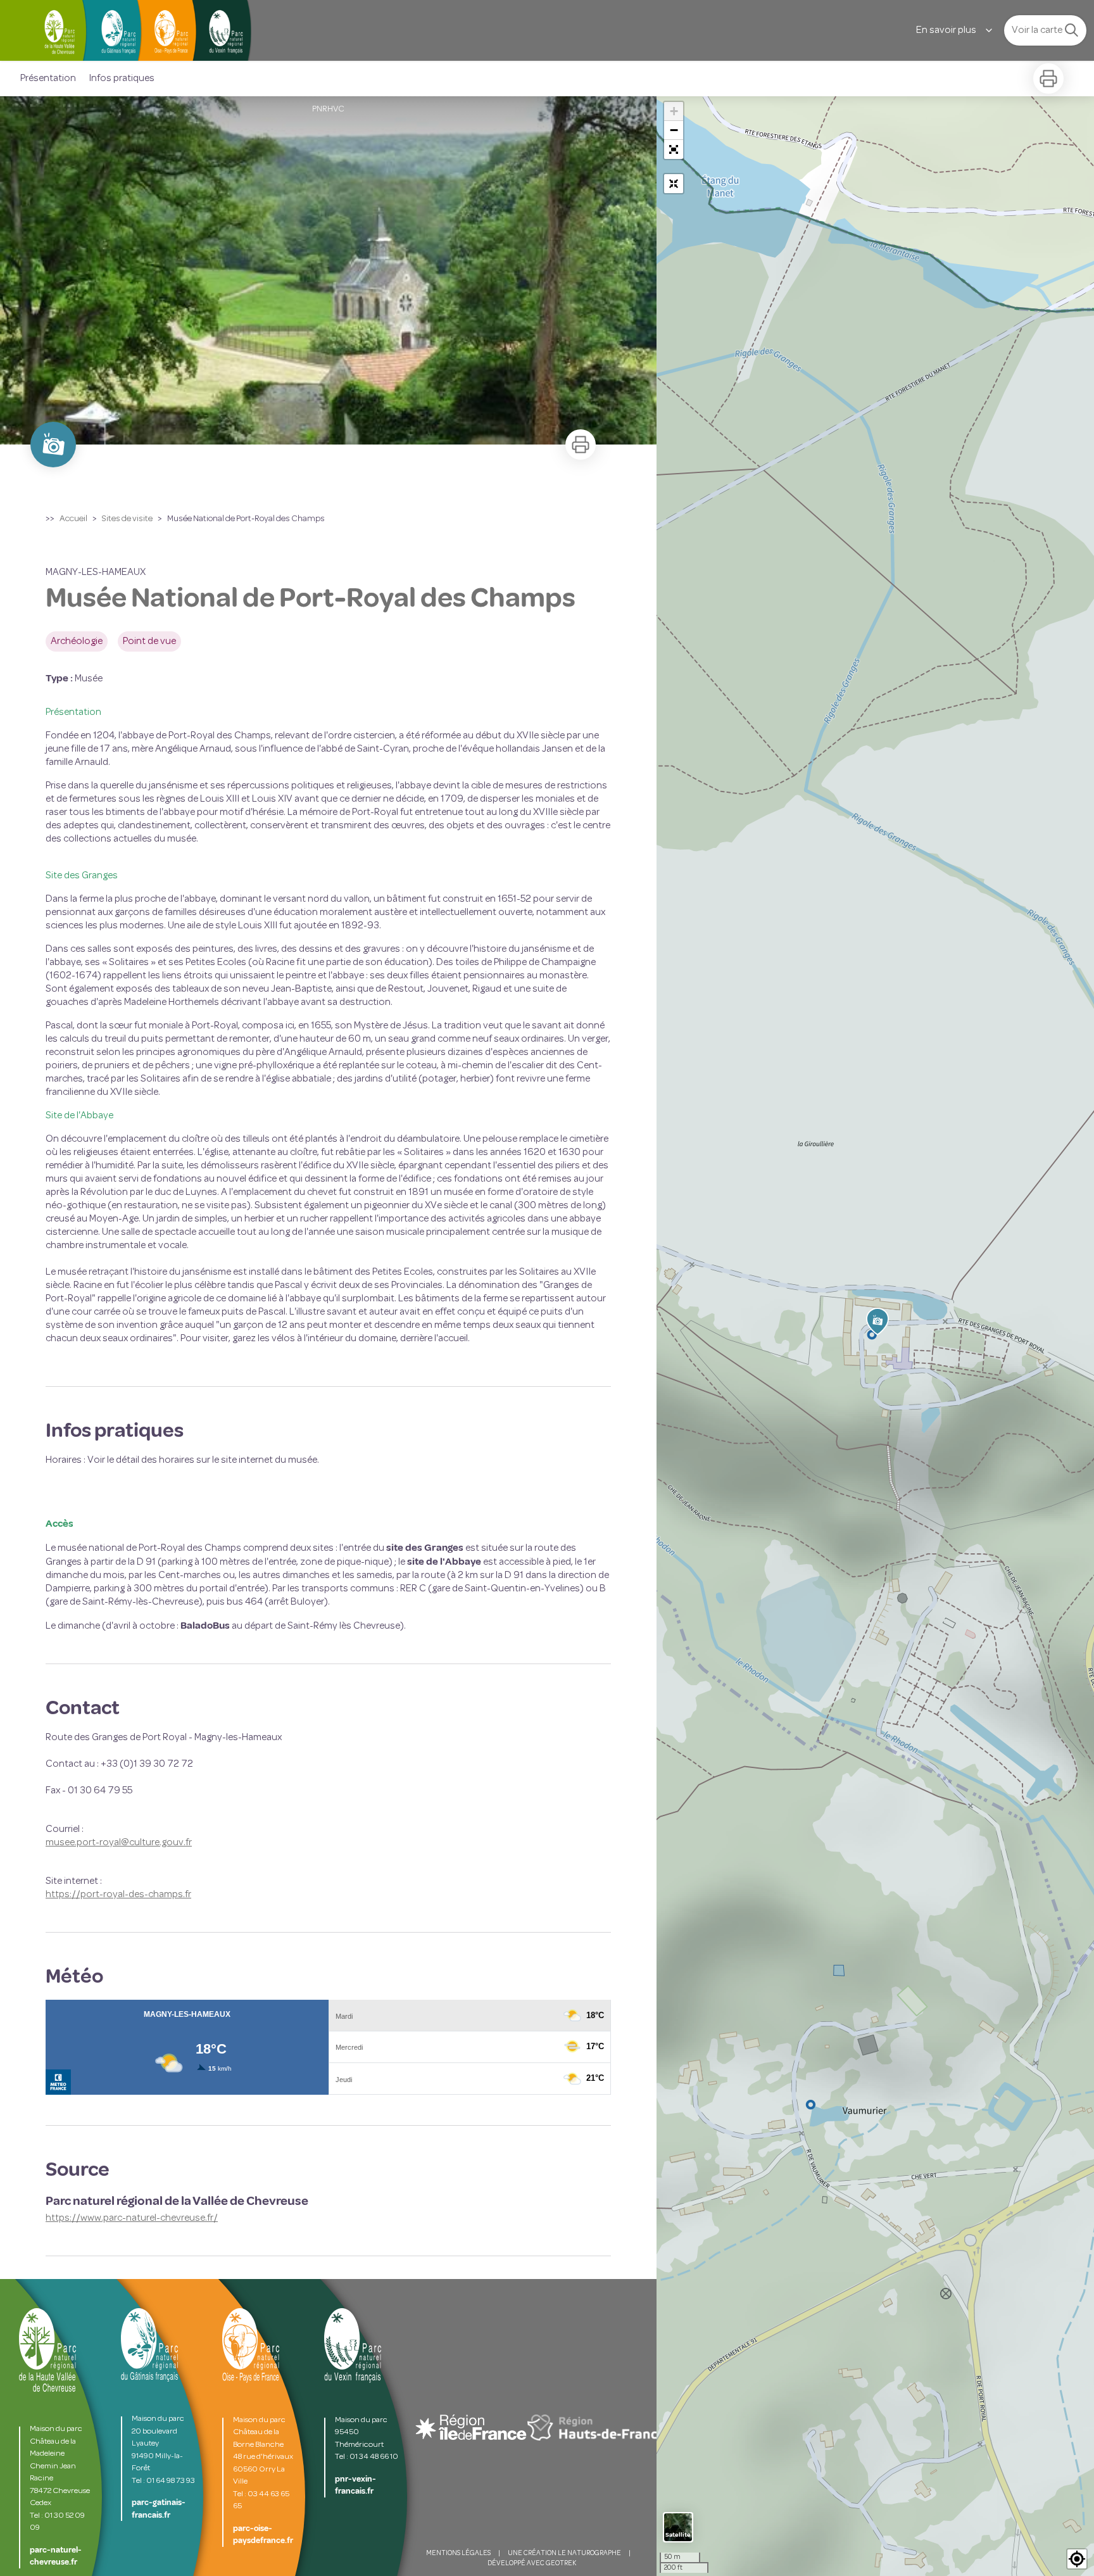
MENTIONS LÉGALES (458, 2554)
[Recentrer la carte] (674, 184)
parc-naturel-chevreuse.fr (56, 2556)
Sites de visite (127, 519)
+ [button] (674, 111)
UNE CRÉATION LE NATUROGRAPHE (564, 2554)
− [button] (674, 130)
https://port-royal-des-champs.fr (118, 1895)
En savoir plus (946, 30)
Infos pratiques (122, 79)
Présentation (48, 79)
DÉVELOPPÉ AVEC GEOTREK (532, 2564)
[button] (674, 149)
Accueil (73, 519)
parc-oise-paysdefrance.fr (263, 2535)
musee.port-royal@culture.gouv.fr (119, 1843)
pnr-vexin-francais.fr (355, 2485)
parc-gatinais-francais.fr (159, 2509)
